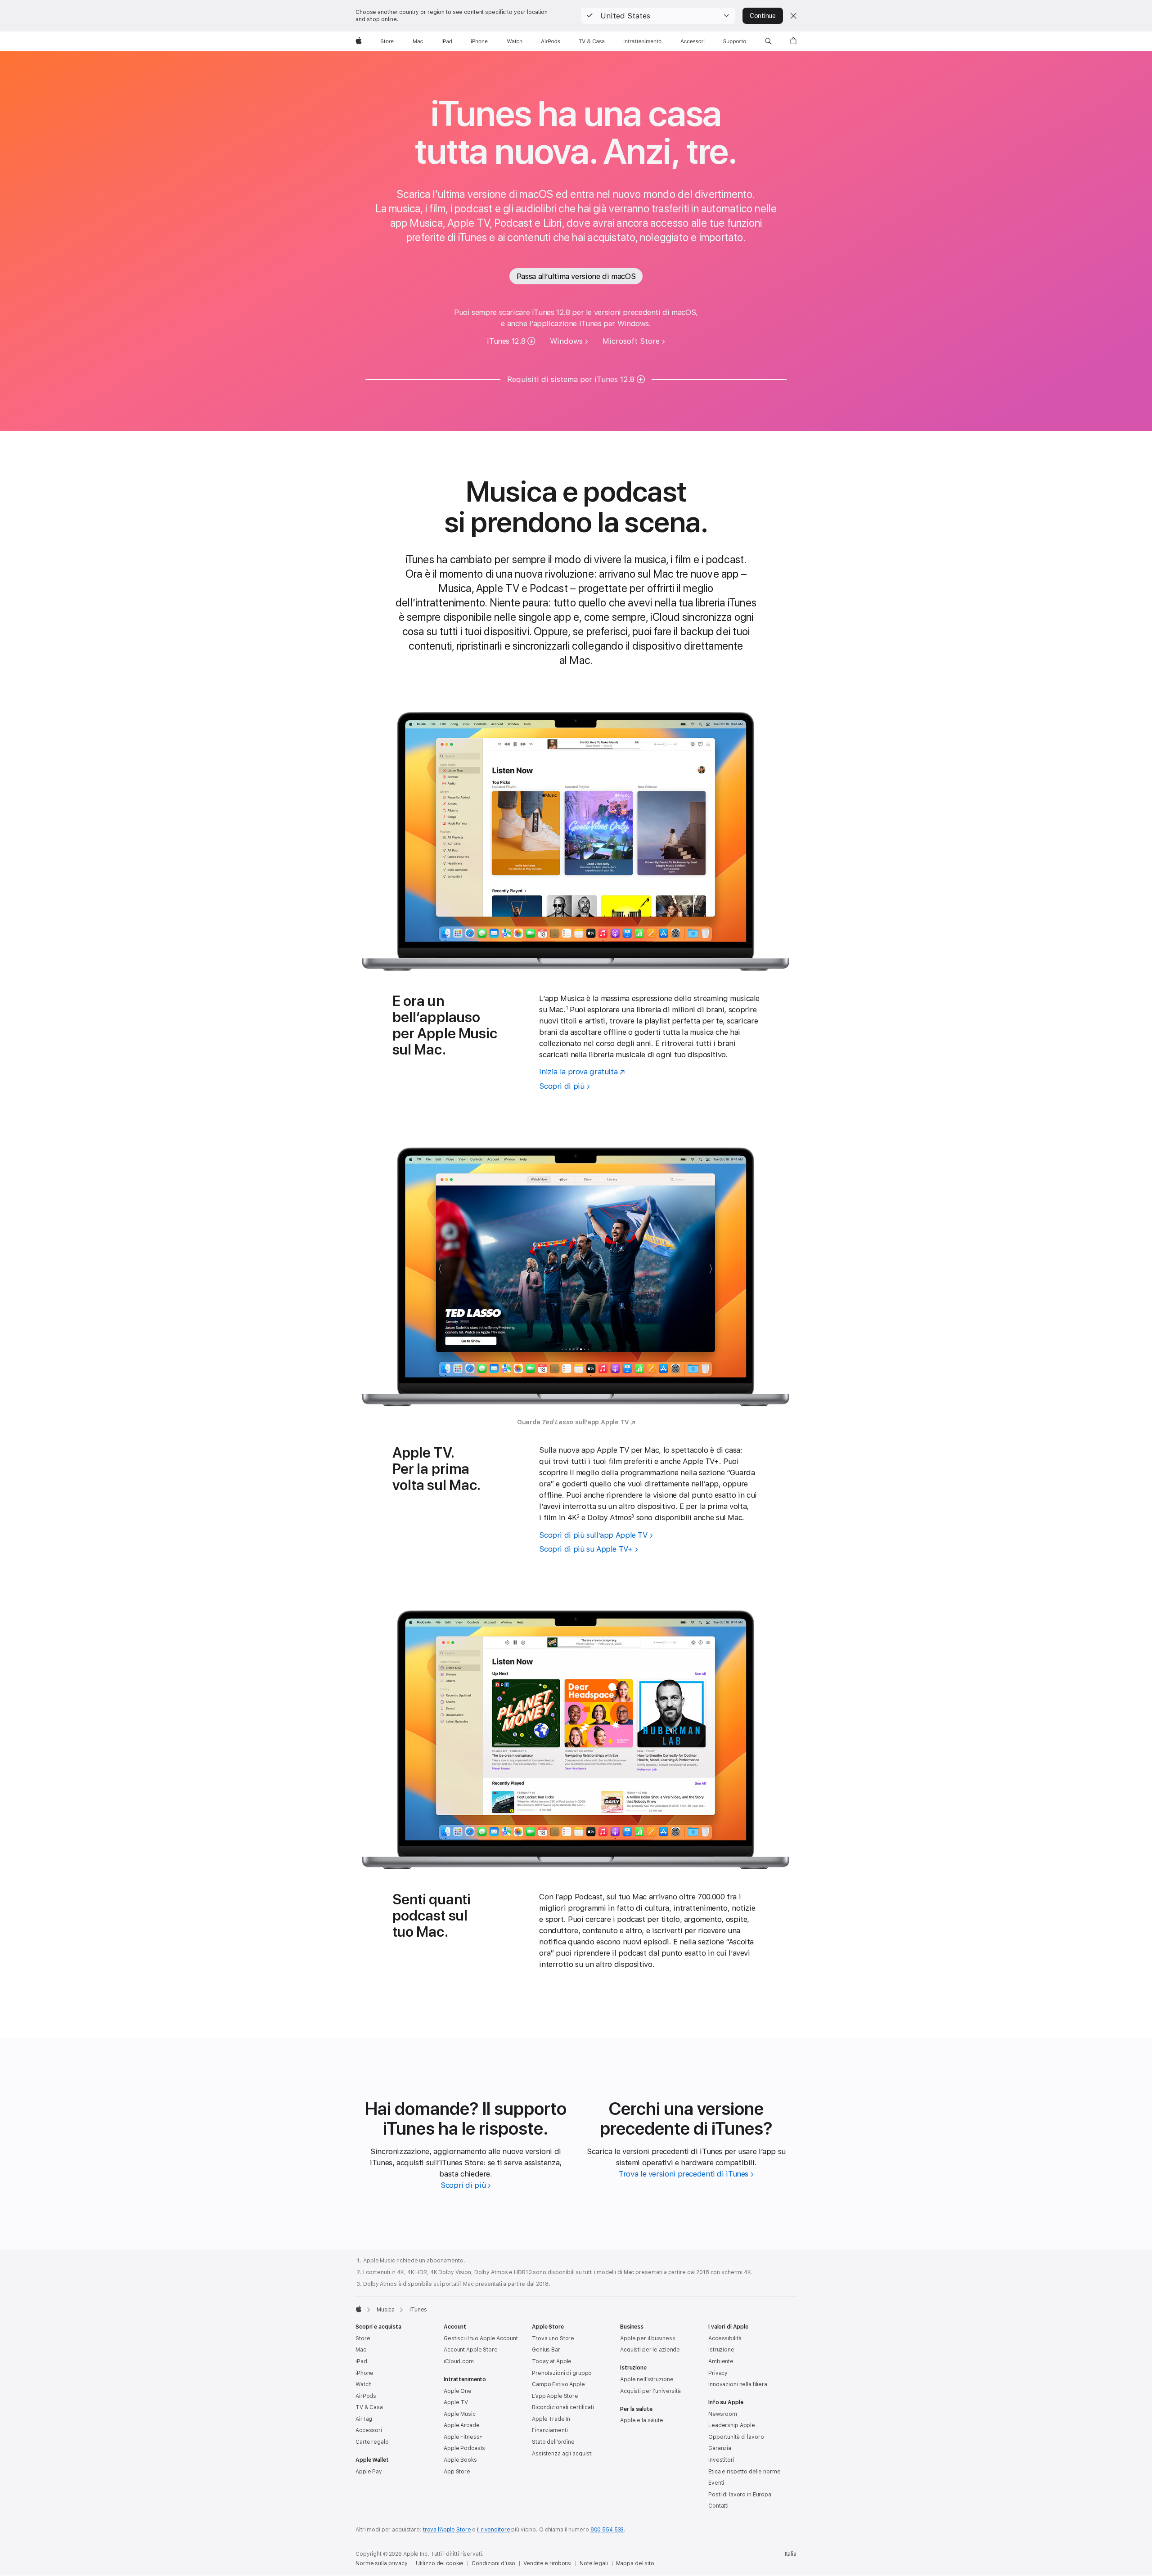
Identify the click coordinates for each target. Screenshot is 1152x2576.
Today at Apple (552, 2361)
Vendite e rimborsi (547, 2563)
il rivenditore (493, 2530)
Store (363, 2338)
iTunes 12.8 (506, 341)
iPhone (364, 2373)
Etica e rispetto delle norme (745, 2472)
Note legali (594, 2563)
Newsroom (723, 2414)
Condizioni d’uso (493, 2563)
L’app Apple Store (555, 2396)
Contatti (718, 2506)
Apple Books (460, 2460)
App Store (457, 2472)
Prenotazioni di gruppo (562, 2373)
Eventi (716, 2483)
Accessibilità (725, 2338)
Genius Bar (546, 2350)
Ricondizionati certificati (563, 2407)
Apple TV (456, 2402)
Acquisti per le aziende (650, 2350)
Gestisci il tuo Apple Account (481, 2338)
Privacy (718, 2373)
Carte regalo (372, 2442)
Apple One (458, 2391)
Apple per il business (648, 2338)
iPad (361, 2361)
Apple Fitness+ (463, 2437)
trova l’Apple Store (447, 2530)
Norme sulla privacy (382, 2563)
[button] (658, 16)
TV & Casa (369, 2407)
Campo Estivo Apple (558, 2384)
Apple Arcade (462, 2425)
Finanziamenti (550, 2430)
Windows (566, 341)
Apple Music (460, 2414)
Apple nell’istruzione (647, 2379)
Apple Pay (369, 2472)
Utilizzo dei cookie (440, 2563)
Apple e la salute (642, 2420)
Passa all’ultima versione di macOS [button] (576, 276)
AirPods (366, 2396)
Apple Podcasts (464, 2448)
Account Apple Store (471, 2350)
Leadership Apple (732, 2425)
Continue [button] (763, 16)
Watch (363, 2384)
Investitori (721, 2460)
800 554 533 (607, 2530)
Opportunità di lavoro (736, 2437)
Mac (361, 2350)
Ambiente (721, 2361)
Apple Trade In (551, 2419)
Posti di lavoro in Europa (740, 2495)
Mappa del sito (635, 2563)
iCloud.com (459, 2361)
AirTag (364, 2419)
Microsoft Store (631, 341)
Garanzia (720, 2448)
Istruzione (721, 2350)
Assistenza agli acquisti (562, 2454)
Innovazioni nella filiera (738, 2384)
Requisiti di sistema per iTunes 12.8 (571, 379)
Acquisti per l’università (650, 2391)
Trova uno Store (553, 2338)
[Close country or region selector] (793, 16)
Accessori (369, 2430)
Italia (791, 2554)
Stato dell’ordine (553, 2442)
